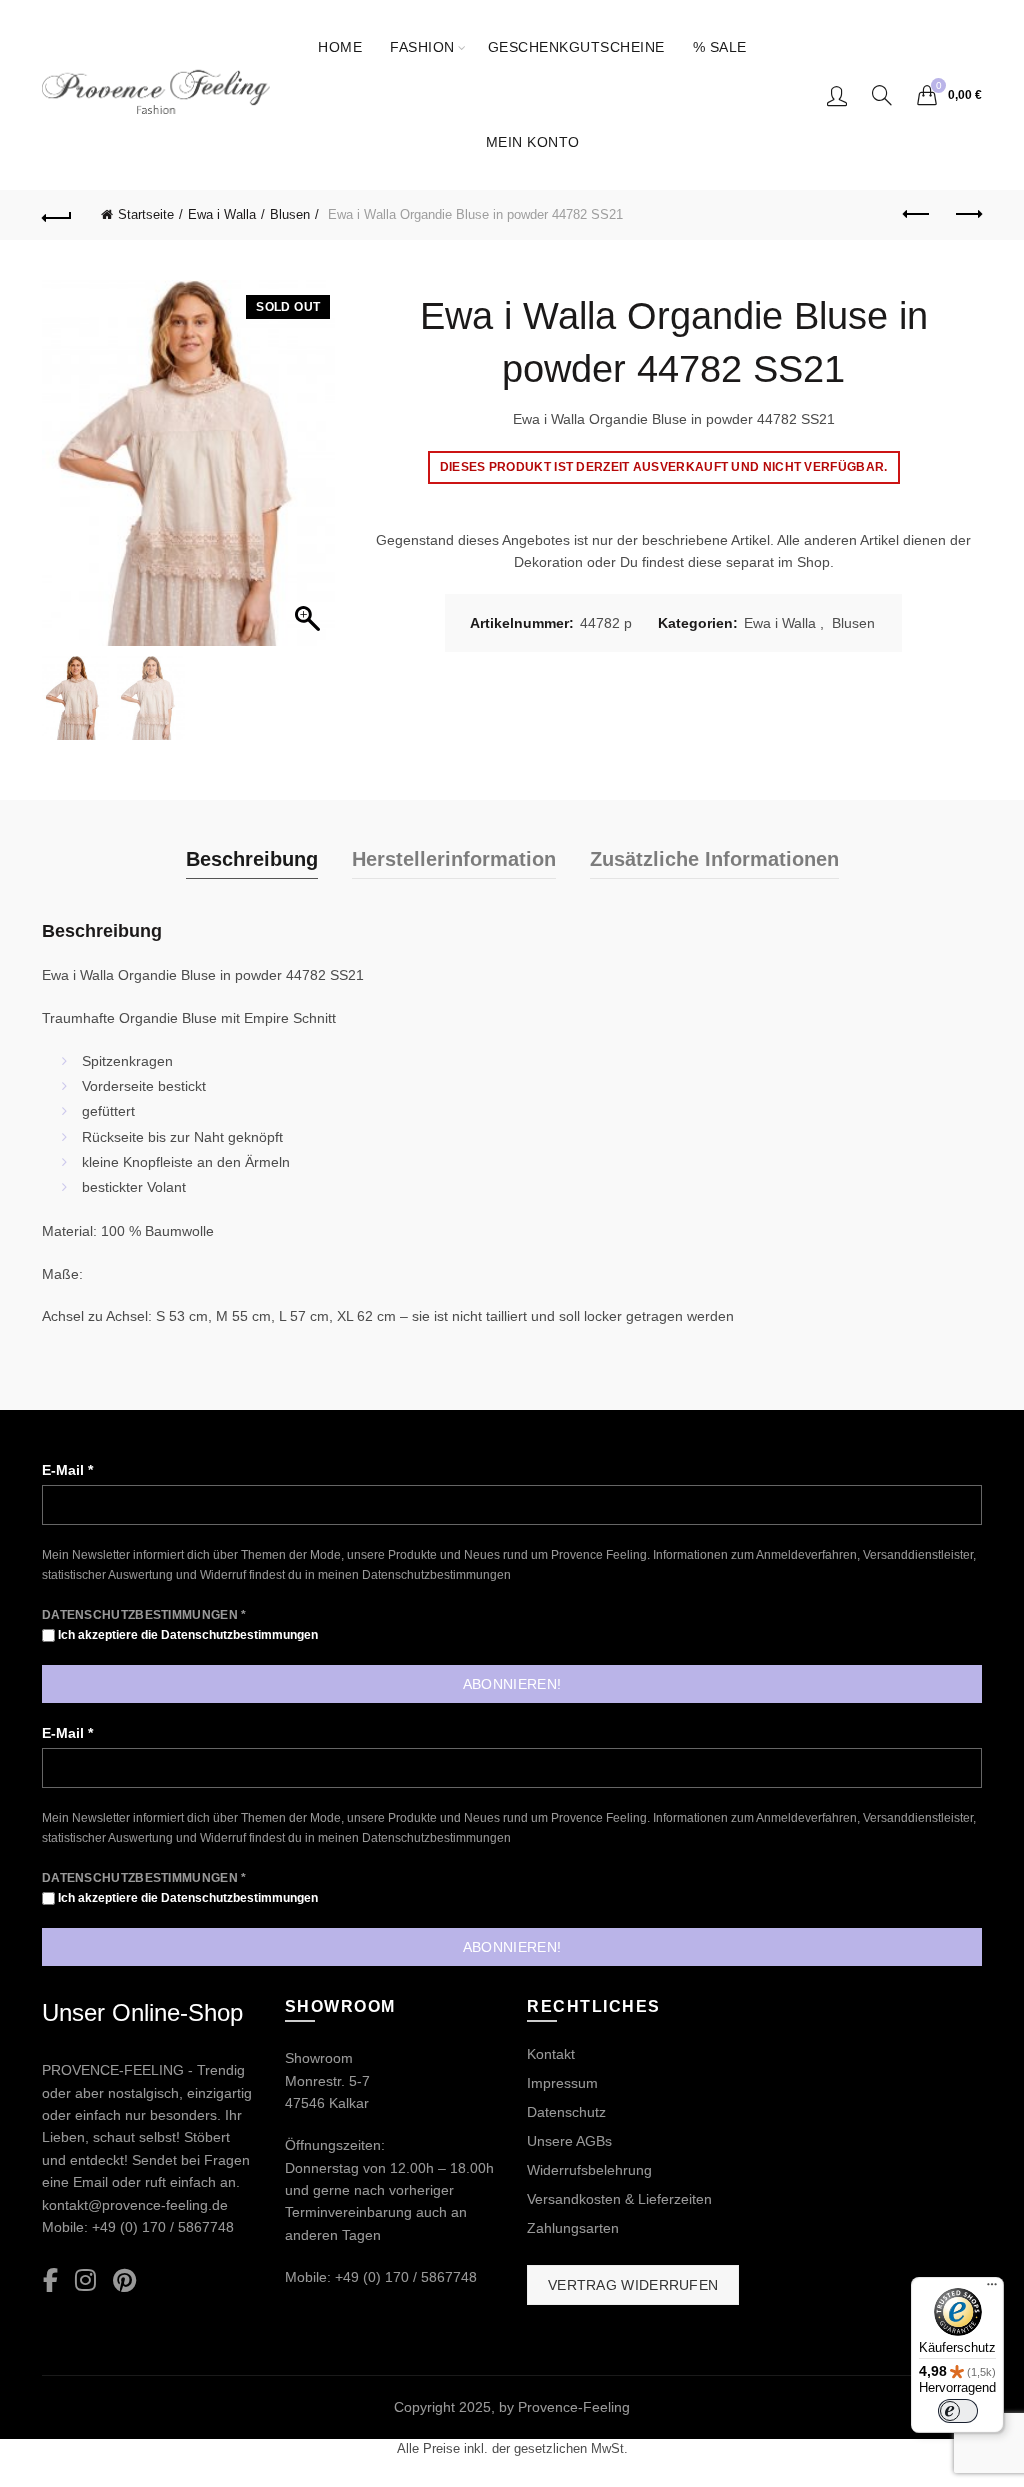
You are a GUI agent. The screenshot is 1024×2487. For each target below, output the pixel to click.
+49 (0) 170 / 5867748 (163, 2227)
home (340, 47)
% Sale (720, 47)
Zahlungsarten (573, 2228)
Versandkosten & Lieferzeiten (619, 2199)
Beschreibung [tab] (252, 859)
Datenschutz (566, 2112)
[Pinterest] (124, 2281)
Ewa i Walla (222, 214)
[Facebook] (50, 2281)
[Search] (882, 95)
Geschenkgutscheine (576, 47)
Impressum (562, 2083)
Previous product (917, 215)
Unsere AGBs (569, 2141)
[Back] (57, 215)
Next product (967, 215)
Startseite (146, 214)
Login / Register (837, 95)
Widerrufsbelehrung (589, 2170)
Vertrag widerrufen (633, 2285)
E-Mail (67, 1470)
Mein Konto (533, 142)
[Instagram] (85, 2281)
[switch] (958, 2411)
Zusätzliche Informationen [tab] (714, 859)
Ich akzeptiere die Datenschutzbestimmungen (186, 1635)
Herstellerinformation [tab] (454, 859)
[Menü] (992, 2289)
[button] (310, 473)
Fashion (422, 47)
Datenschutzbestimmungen (436, 1575)
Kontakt (551, 2054)
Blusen (290, 214)
